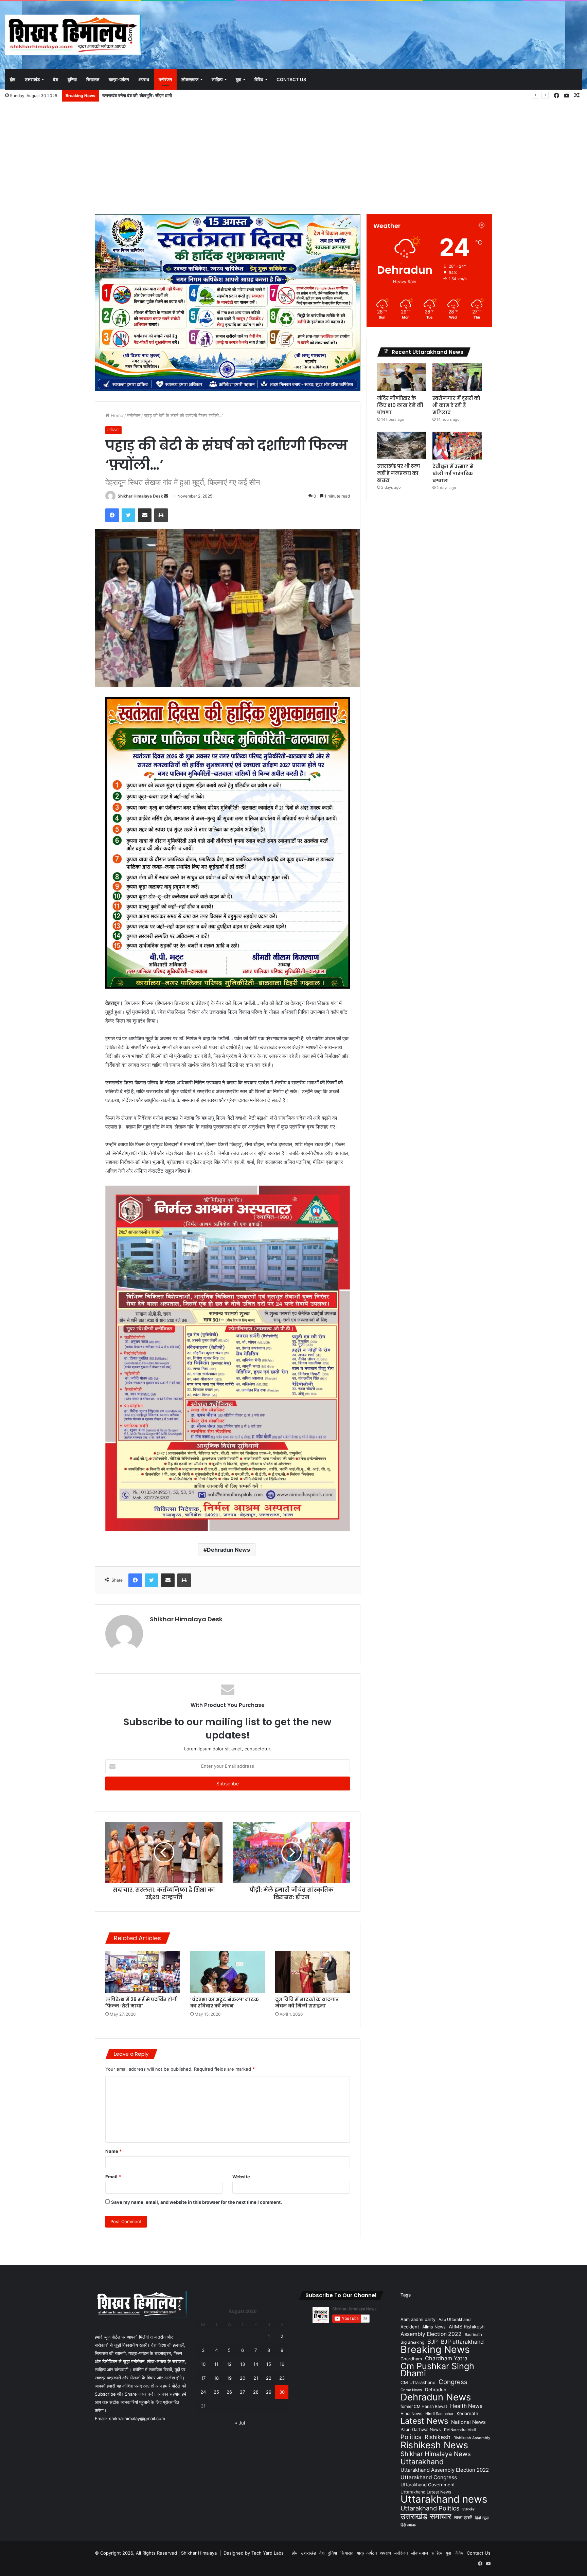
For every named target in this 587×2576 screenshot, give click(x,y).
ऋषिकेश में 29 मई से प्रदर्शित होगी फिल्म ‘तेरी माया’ (142, 2003)
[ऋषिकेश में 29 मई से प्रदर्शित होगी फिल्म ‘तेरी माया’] (143, 1972)
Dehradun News (228, 1550)
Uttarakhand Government (428, 2485)
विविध (259, 79)
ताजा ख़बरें (463, 2517)
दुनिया (72, 79)
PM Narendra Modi (460, 2430)
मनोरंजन (165, 79)
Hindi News (411, 2413)
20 (243, 2378)
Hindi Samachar (439, 2414)
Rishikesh (438, 2437)
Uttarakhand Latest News (426, 2492)
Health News (466, 2406)
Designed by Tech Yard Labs (254, 2553)
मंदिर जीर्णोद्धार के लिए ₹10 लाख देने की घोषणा (400, 405)
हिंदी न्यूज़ (482, 2518)
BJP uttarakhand (462, 2342)
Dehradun (436, 2390)
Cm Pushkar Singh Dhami (437, 2370)
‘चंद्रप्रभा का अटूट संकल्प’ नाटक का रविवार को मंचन (225, 2003)
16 (282, 2364)
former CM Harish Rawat (424, 2406)
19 (229, 2378)
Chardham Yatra (446, 2358)
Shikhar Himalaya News (436, 2454)
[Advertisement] (293, 157)
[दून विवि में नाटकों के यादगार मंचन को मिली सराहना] (313, 1972)
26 (229, 2392)
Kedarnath (467, 2413)
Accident (410, 2327)
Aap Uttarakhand (455, 2319)
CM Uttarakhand (418, 2382)
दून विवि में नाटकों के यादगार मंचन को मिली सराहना (307, 2003)
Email (113, 2177)
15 (269, 2364)
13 (243, 2364)
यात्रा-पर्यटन (119, 79)
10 (203, 2364)
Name (113, 2151)
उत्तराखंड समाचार (426, 2516)
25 (216, 2392)
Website (241, 2177)
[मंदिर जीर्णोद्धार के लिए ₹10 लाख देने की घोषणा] (402, 377)
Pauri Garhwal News (421, 2429)
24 (203, 2392)
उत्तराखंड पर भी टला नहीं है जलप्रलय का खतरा (399, 473)
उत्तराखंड (32, 79)
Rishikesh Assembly (472, 2438)
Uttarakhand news (444, 2499)
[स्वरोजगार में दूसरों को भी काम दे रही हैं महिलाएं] (457, 377)
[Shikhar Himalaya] (73, 35)
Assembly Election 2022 (431, 2334)
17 (203, 2378)
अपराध (144, 79)
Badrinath (473, 2335)
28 (256, 2392)
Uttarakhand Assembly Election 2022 (445, 2470)
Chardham (411, 2359)
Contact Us (291, 79)
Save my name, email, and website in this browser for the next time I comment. (197, 2202)
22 (269, 2378)
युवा (238, 79)
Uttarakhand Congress (429, 2477)
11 (216, 2364)
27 (242, 2392)
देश (56, 79)
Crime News (411, 2390)
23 (282, 2378)
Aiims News (434, 2327)
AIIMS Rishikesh (467, 2327)
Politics (411, 2437)
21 (256, 2378)
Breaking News (435, 2349)
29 (269, 2392)
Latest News (424, 2421)
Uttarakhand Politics (430, 2508)
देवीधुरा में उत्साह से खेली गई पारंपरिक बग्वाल (453, 473)
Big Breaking (412, 2342)
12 (229, 2364)
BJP (433, 2342)
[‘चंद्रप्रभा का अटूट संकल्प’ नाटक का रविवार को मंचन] (228, 1972)
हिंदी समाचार (408, 2525)
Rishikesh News (434, 2445)
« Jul (240, 2423)
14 (256, 2364)
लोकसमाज (190, 79)
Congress (453, 2382)
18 (216, 2378)
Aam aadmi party (418, 2319)
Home (116, 415)
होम (13, 79)
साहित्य (217, 79)
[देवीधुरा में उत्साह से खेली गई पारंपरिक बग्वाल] (457, 446)
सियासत (93, 79)
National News (468, 2422)
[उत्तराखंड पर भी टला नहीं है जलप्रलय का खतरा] (402, 445)
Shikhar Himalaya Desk (140, 496)
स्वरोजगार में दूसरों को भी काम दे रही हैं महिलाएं (138, 95)
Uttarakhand (422, 2462)
